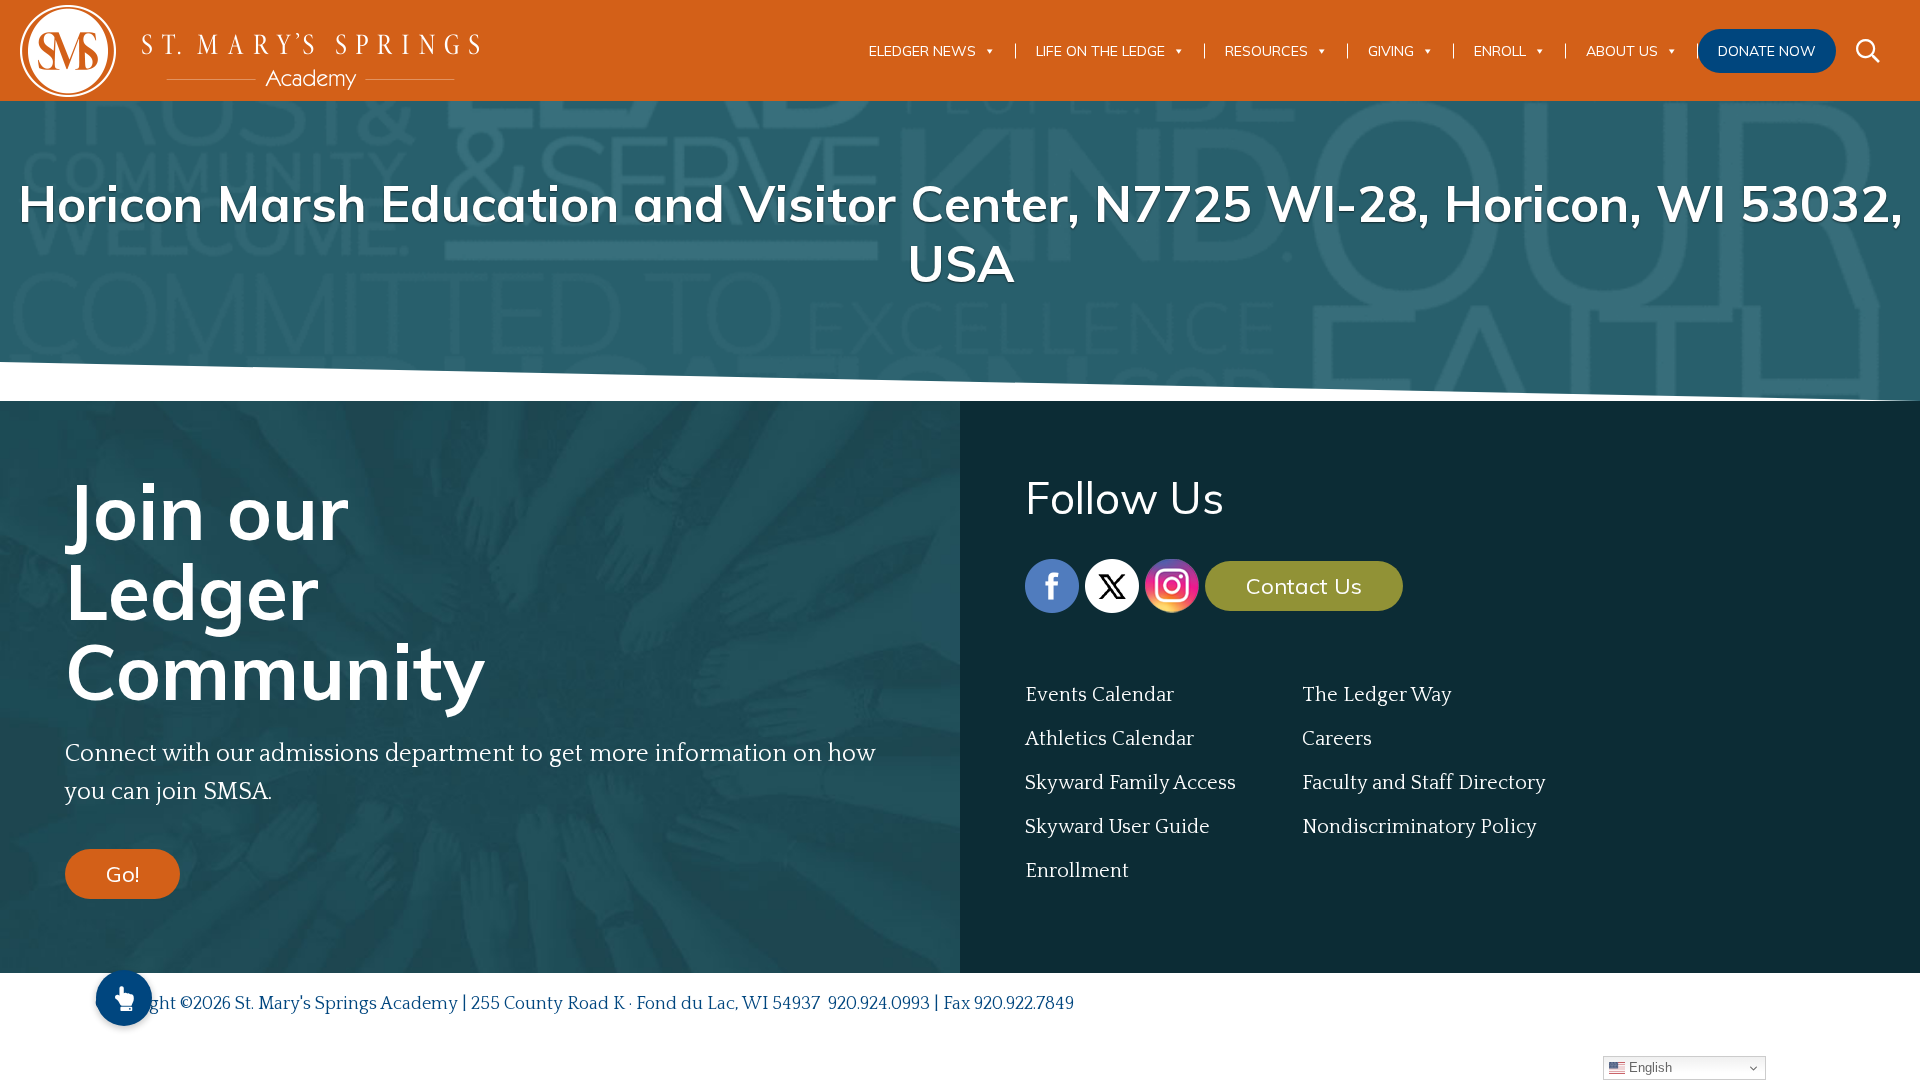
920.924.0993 (879, 1004)
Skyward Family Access (1130, 783)
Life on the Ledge (1100, 51)
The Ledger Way (1377, 695)
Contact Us (1304, 586)
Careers (1337, 739)
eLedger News (922, 51)
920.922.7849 (1024, 1004)
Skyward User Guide (1117, 827)
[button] (124, 998)
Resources (1266, 51)
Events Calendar (1099, 695)
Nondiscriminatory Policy (1419, 827)
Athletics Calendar (1109, 739)
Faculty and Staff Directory (1424, 783)
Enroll (1500, 51)
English (1648, 1067)
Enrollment (1077, 871)
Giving (1391, 51)
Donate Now (1767, 51)
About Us (1622, 51)
